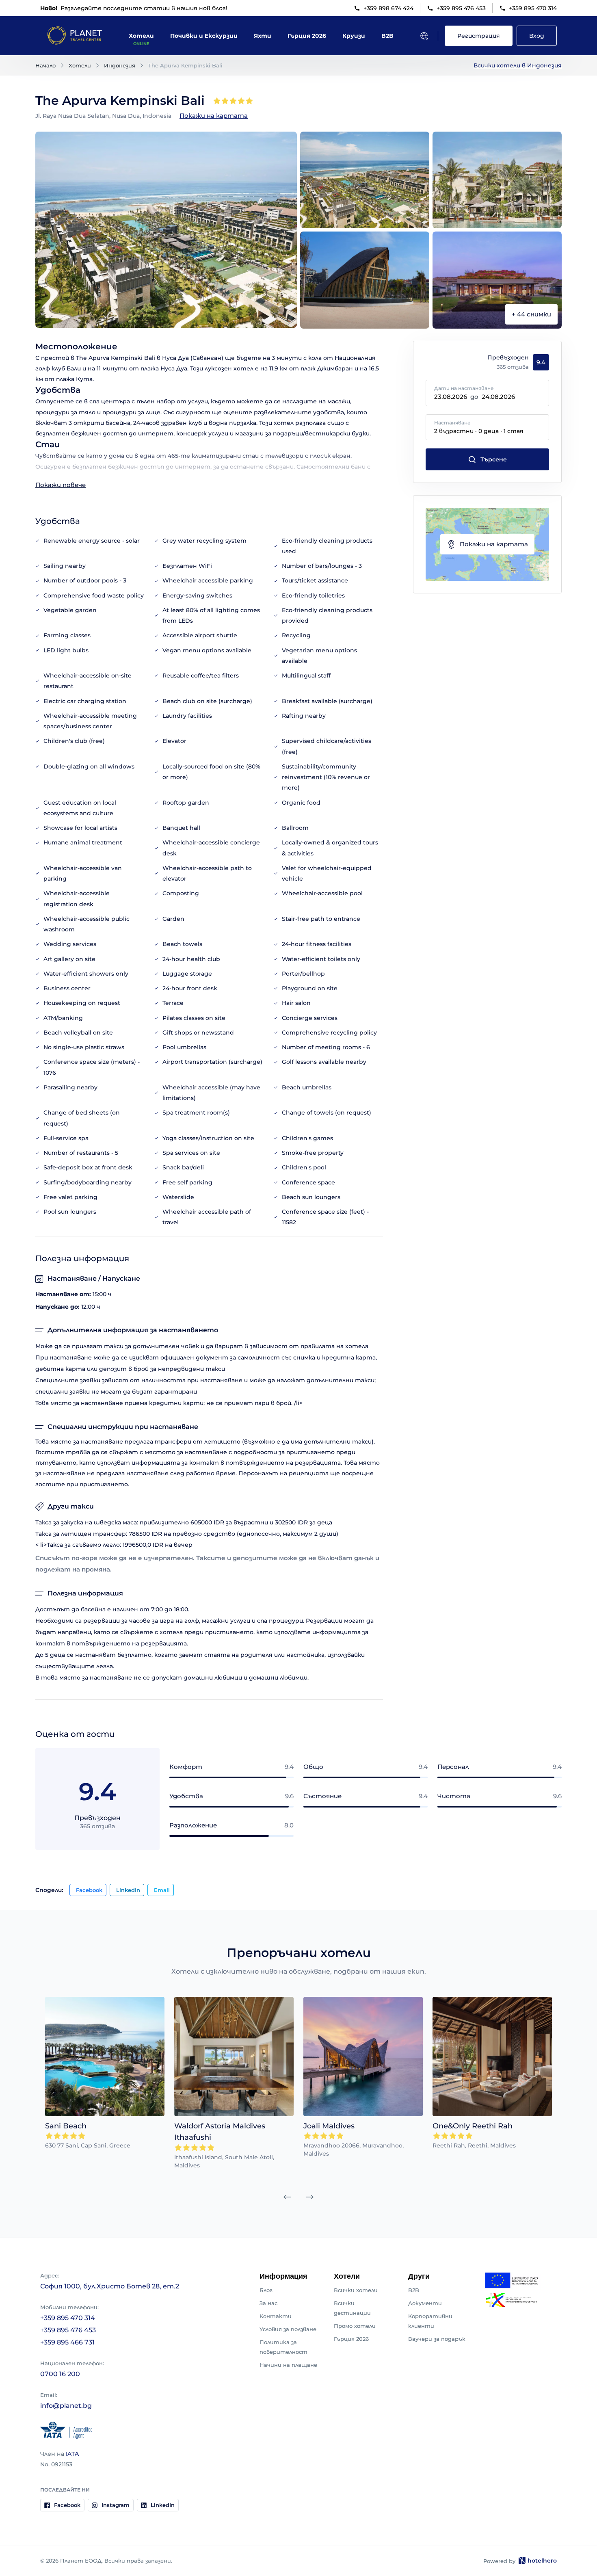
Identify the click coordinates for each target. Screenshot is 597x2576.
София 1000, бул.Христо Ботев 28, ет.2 (110, 2286)
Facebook (89, 1890)
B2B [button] (387, 36)
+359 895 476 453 (461, 8)
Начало (45, 65)
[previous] (287, 2197)
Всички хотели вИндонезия (518, 65)
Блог (266, 2290)
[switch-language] (424, 36)
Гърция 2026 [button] (307, 36)
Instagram (116, 2505)
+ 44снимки (531, 314)
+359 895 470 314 (533, 8)
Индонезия (120, 65)
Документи (425, 2303)
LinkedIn (128, 1890)
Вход (537, 36)
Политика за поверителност (283, 2347)
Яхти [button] (263, 36)
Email (162, 1890)
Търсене (494, 459)
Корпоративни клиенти (430, 2321)
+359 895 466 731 (67, 2342)
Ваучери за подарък (437, 2339)
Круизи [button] (354, 36)
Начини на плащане (288, 2365)
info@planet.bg (66, 2406)
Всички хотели (356, 2290)
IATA (72, 2454)
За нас (268, 2303)
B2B (414, 2290)
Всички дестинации (352, 2308)
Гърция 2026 (351, 2339)
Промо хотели (355, 2326)
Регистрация (479, 36)
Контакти (276, 2316)
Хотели (80, 65)
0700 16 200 (60, 2374)
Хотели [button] (141, 36)
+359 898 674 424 (388, 8)
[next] (310, 2197)
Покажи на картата (214, 116)
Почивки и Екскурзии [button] (204, 36)
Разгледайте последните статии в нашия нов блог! (134, 8)
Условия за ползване (288, 2329)
